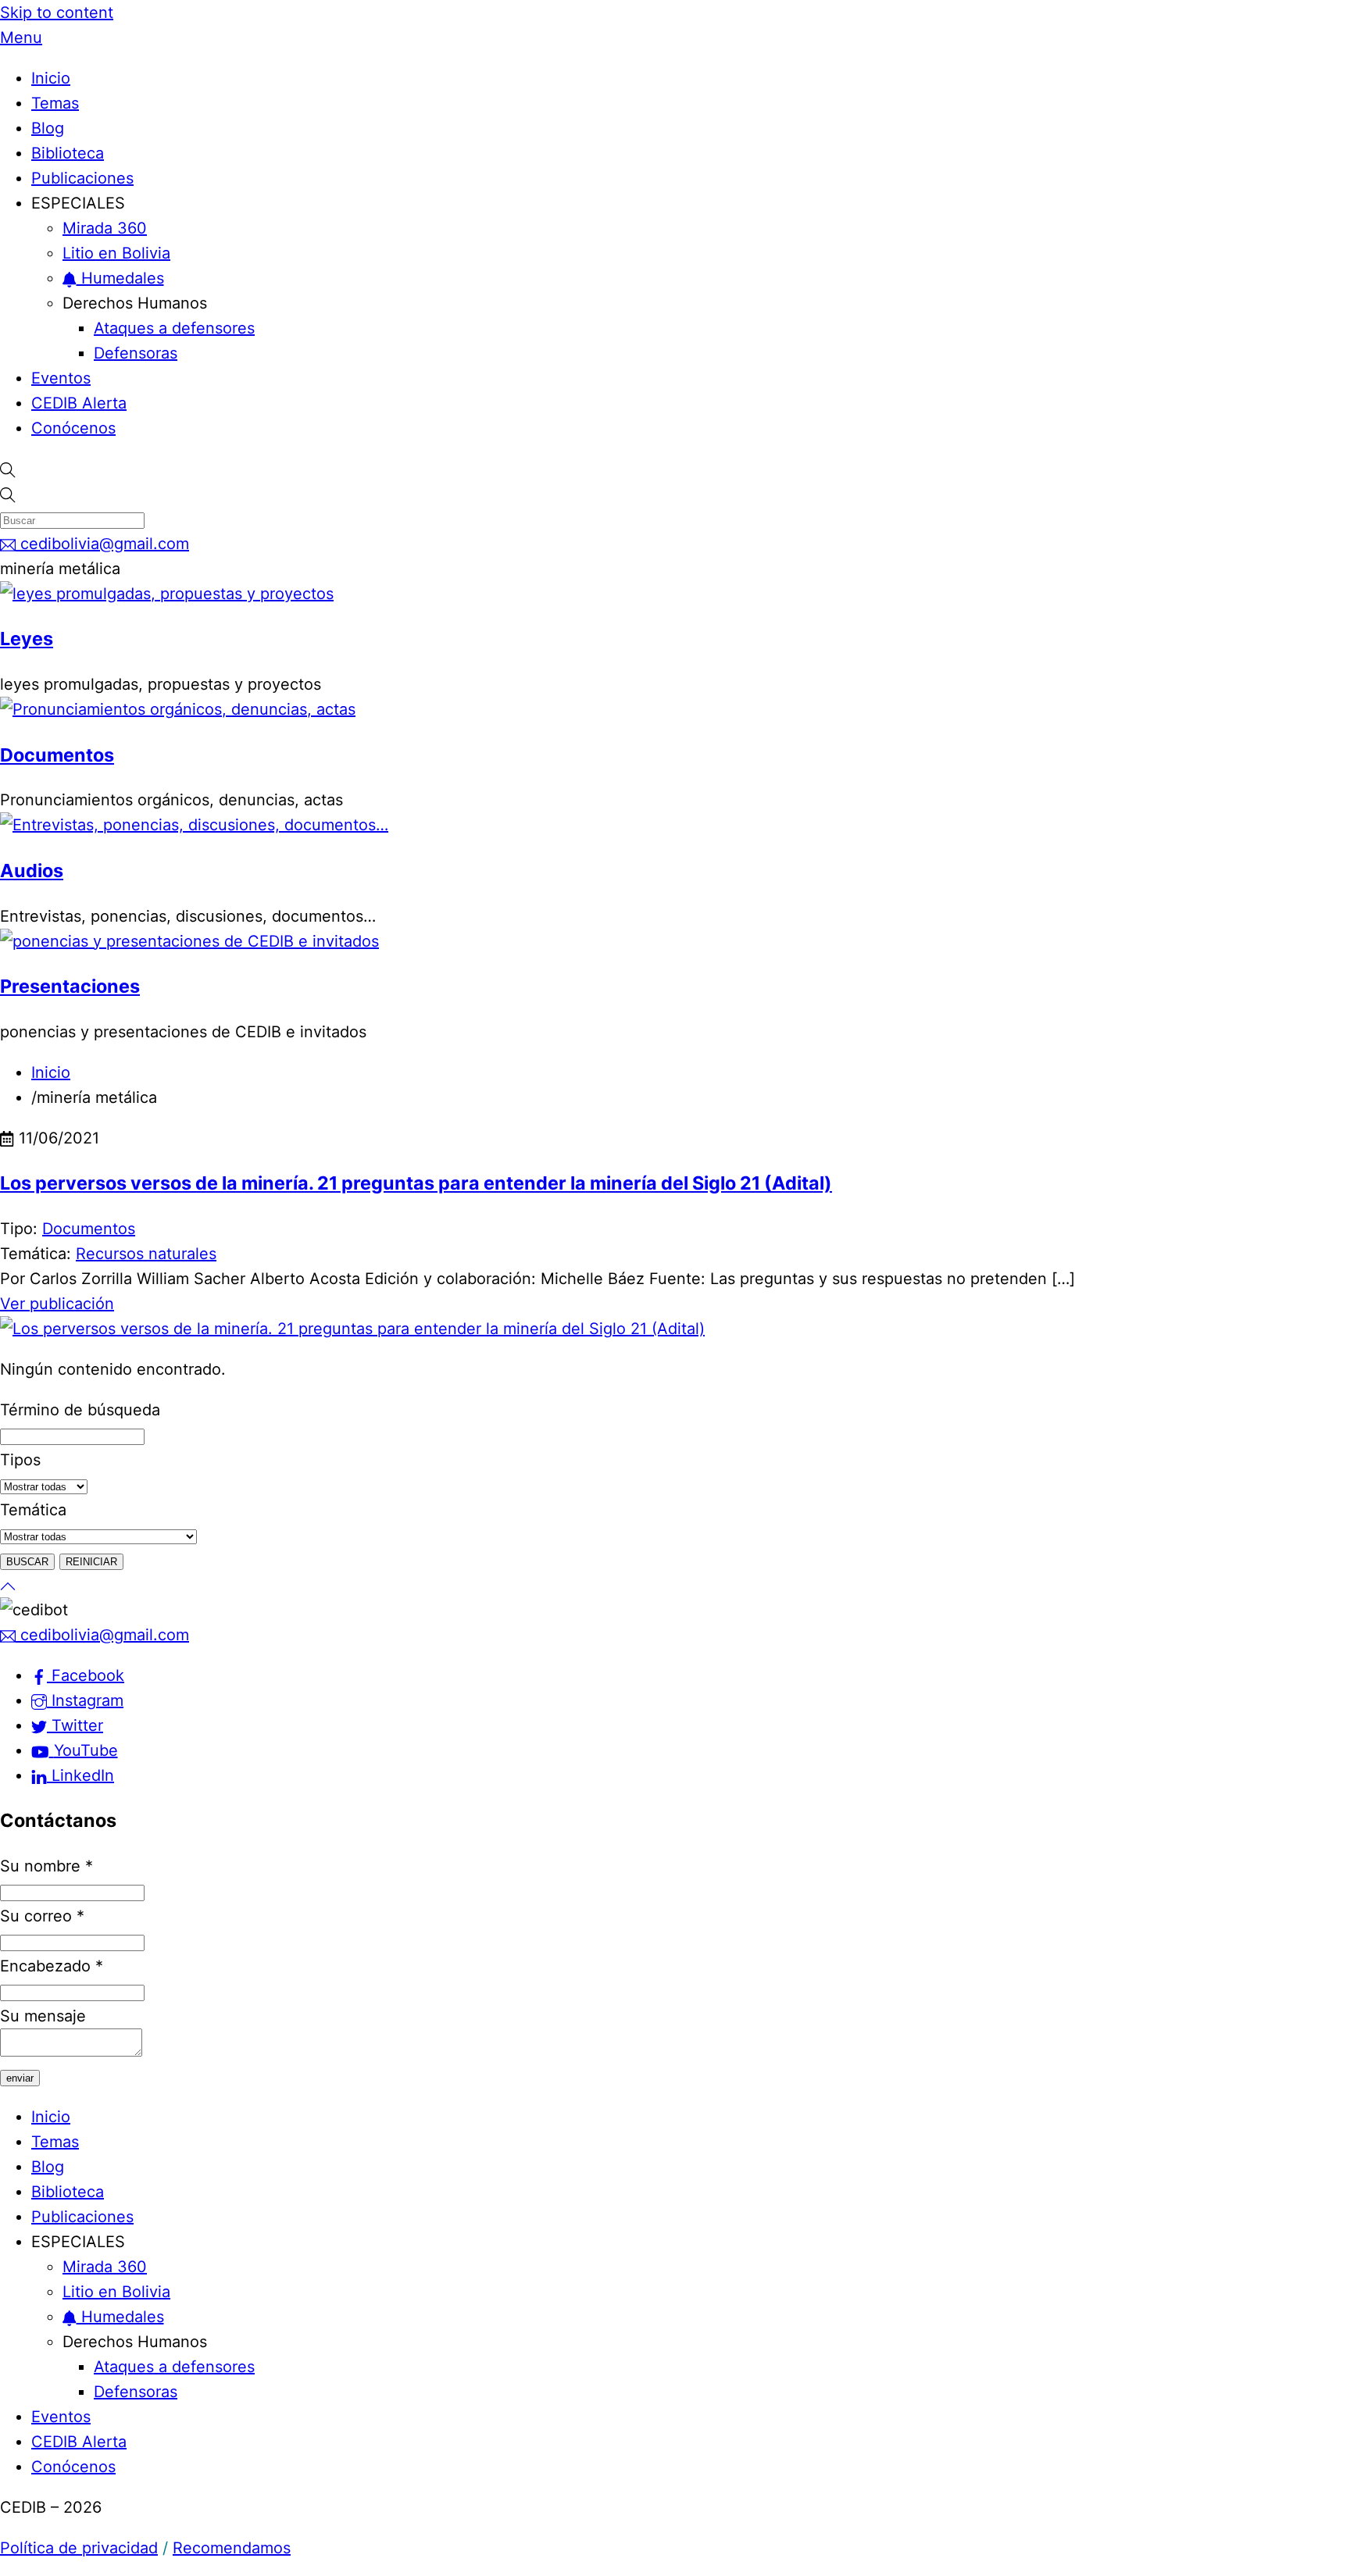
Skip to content (57, 12)
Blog (48, 128)
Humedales (120, 278)
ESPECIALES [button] (78, 203)
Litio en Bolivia (116, 253)
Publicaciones (82, 178)
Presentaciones (70, 986)
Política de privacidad (79, 2548)
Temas (55, 103)
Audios (32, 871)
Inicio (51, 78)
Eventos (61, 378)
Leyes (27, 639)
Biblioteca (68, 153)
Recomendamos (232, 2548)
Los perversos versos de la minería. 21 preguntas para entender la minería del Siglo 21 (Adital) (416, 1183)
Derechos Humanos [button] (135, 303)
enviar (20, 2078)
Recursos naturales (146, 1254)
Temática (33, 1510)
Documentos (57, 755)
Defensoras (136, 353)
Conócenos (73, 428)
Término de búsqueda (80, 1410)
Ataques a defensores (174, 328)
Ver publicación (57, 1304)
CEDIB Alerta (79, 403)
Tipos (20, 1460)
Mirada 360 (105, 228)
